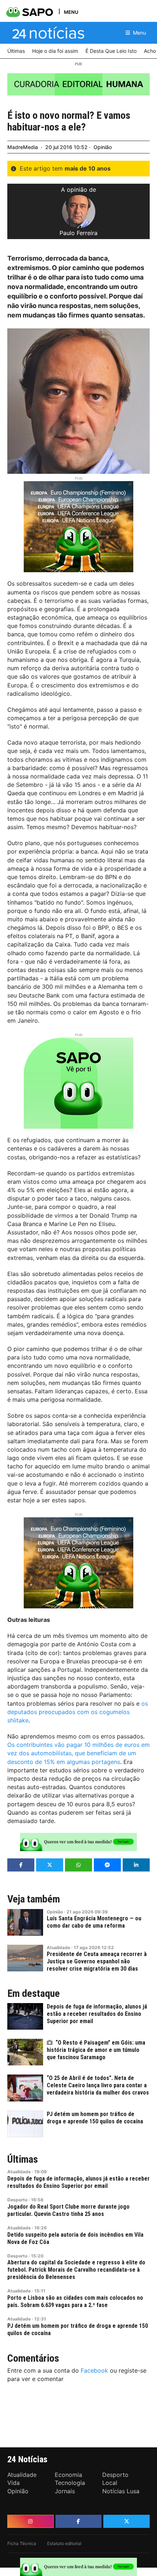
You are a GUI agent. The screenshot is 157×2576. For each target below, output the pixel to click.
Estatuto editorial (64, 2543)
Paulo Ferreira (78, 233)
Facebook (94, 2370)
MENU (71, 12)
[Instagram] (30, 2521)
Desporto (17, 2200)
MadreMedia (23, 147)
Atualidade (58, 1947)
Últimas (23, 2159)
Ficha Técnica (22, 2543)
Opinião (103, 147)
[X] (127, 2521)
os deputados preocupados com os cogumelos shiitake (78, 1712)
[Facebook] (79, 2521)
